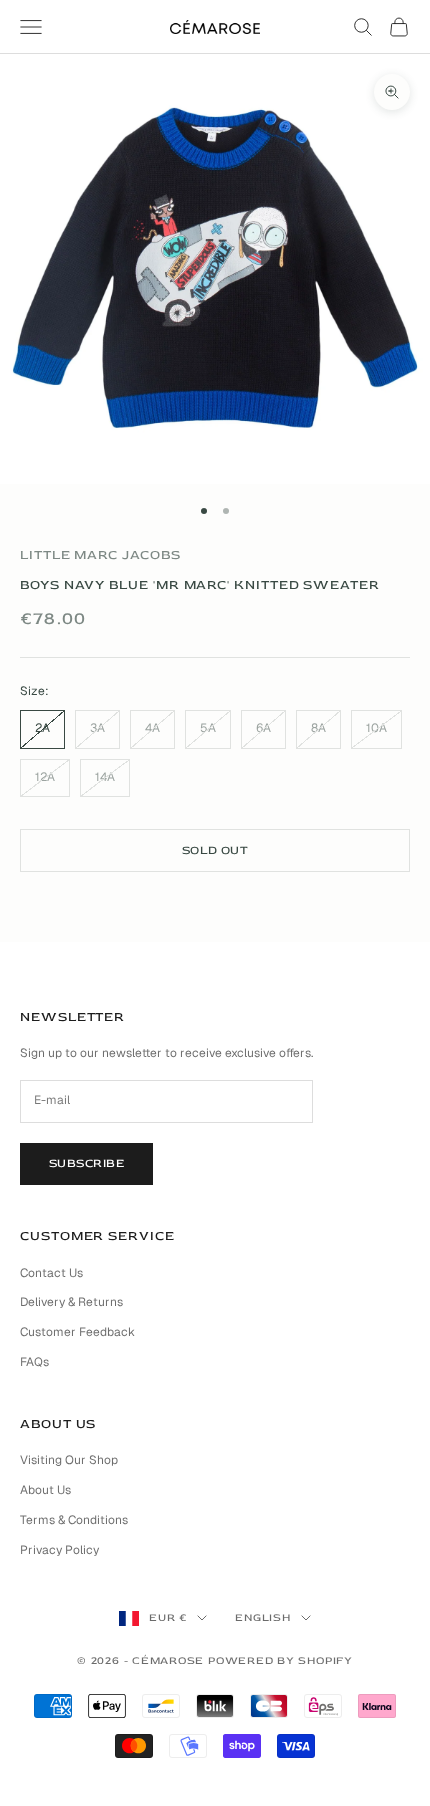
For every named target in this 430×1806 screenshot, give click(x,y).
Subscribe (86, 1163)
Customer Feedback (77, 1332)
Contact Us (51, 1273)
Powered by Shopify (280, 1660)
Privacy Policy (59, 1550)
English (262, 1617)
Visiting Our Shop (69, 1460)
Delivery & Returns (71, 1302)
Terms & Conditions (74, 1520)
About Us (45, 1490)
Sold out (215, 850)
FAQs (34, 1362)
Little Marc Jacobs (100, 555)
